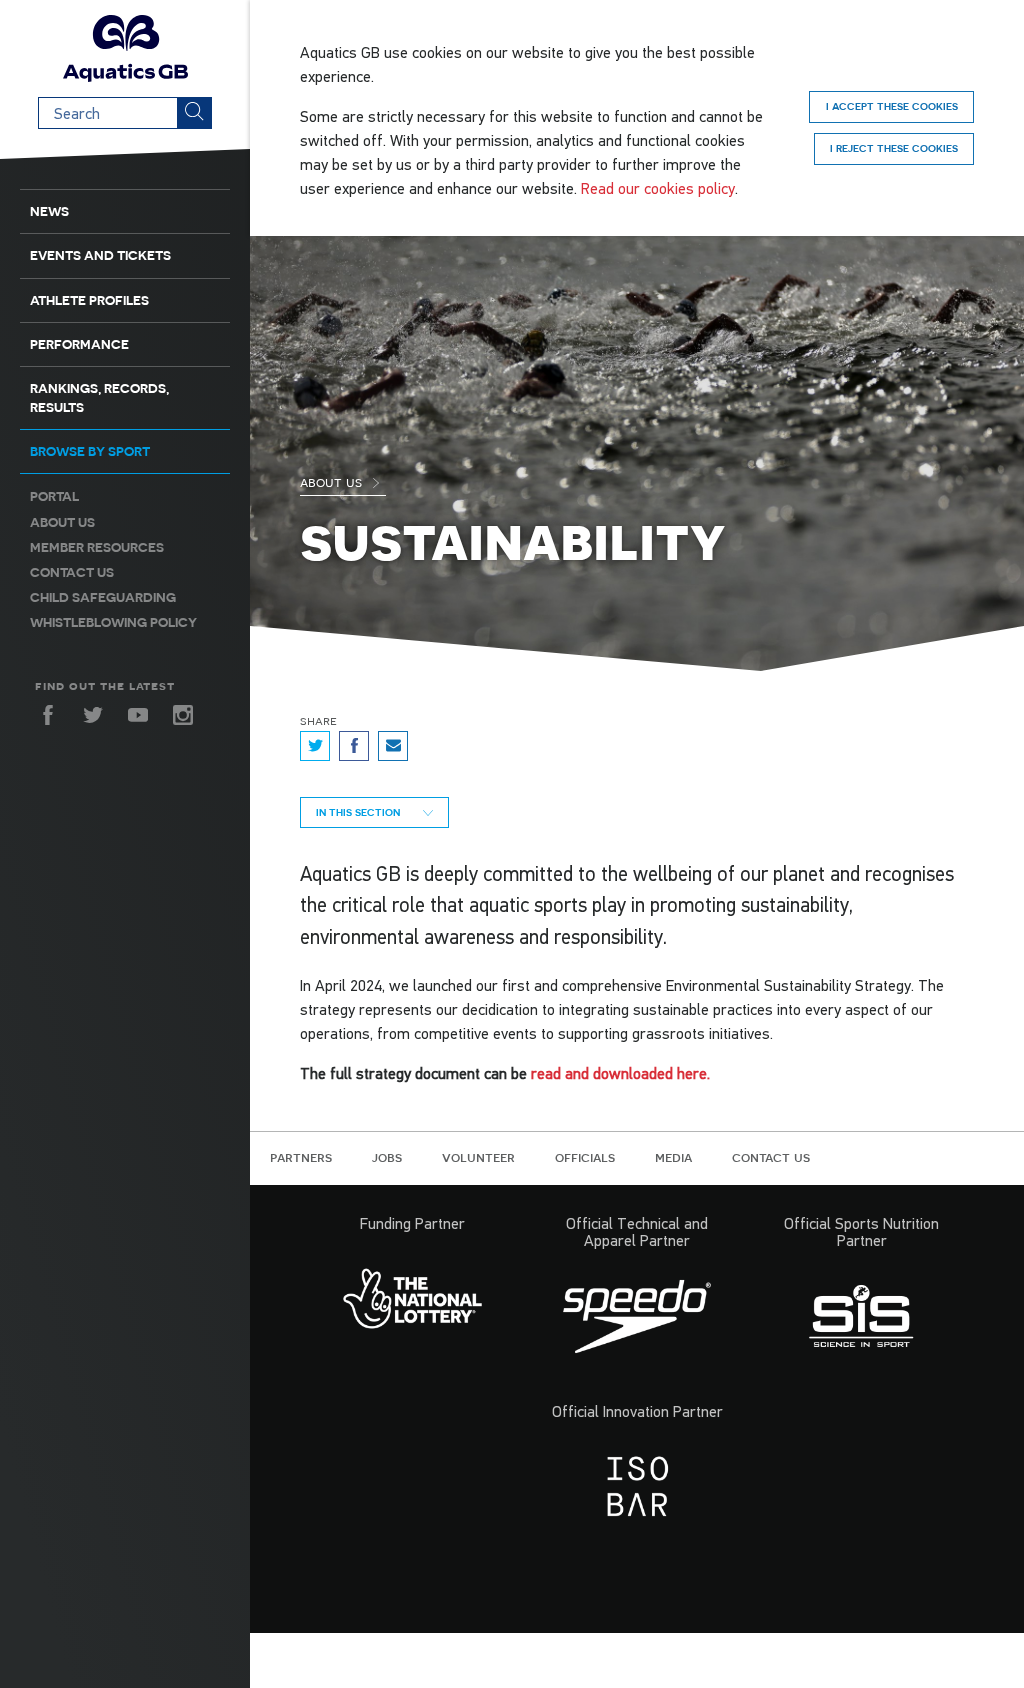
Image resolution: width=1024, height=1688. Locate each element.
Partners (301, 1157)
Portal (54, 496)
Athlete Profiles (89, 300)
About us (62, 522)
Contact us (72, 572)
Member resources (97, 547)
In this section (359, 812)
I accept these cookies (892, 106)
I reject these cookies (894, 148)
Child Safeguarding (103, 597)
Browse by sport (90, 451)
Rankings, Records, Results (99, 398)
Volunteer (478, 1157)
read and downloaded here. (622, 1073)
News (49, 211)
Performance (79, 344)
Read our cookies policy (658, 188)
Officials (585, 1157)
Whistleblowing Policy (113, 622)
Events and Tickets (100, 255)
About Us (333, 482)
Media (673, 1157)
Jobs (387, 1157)
